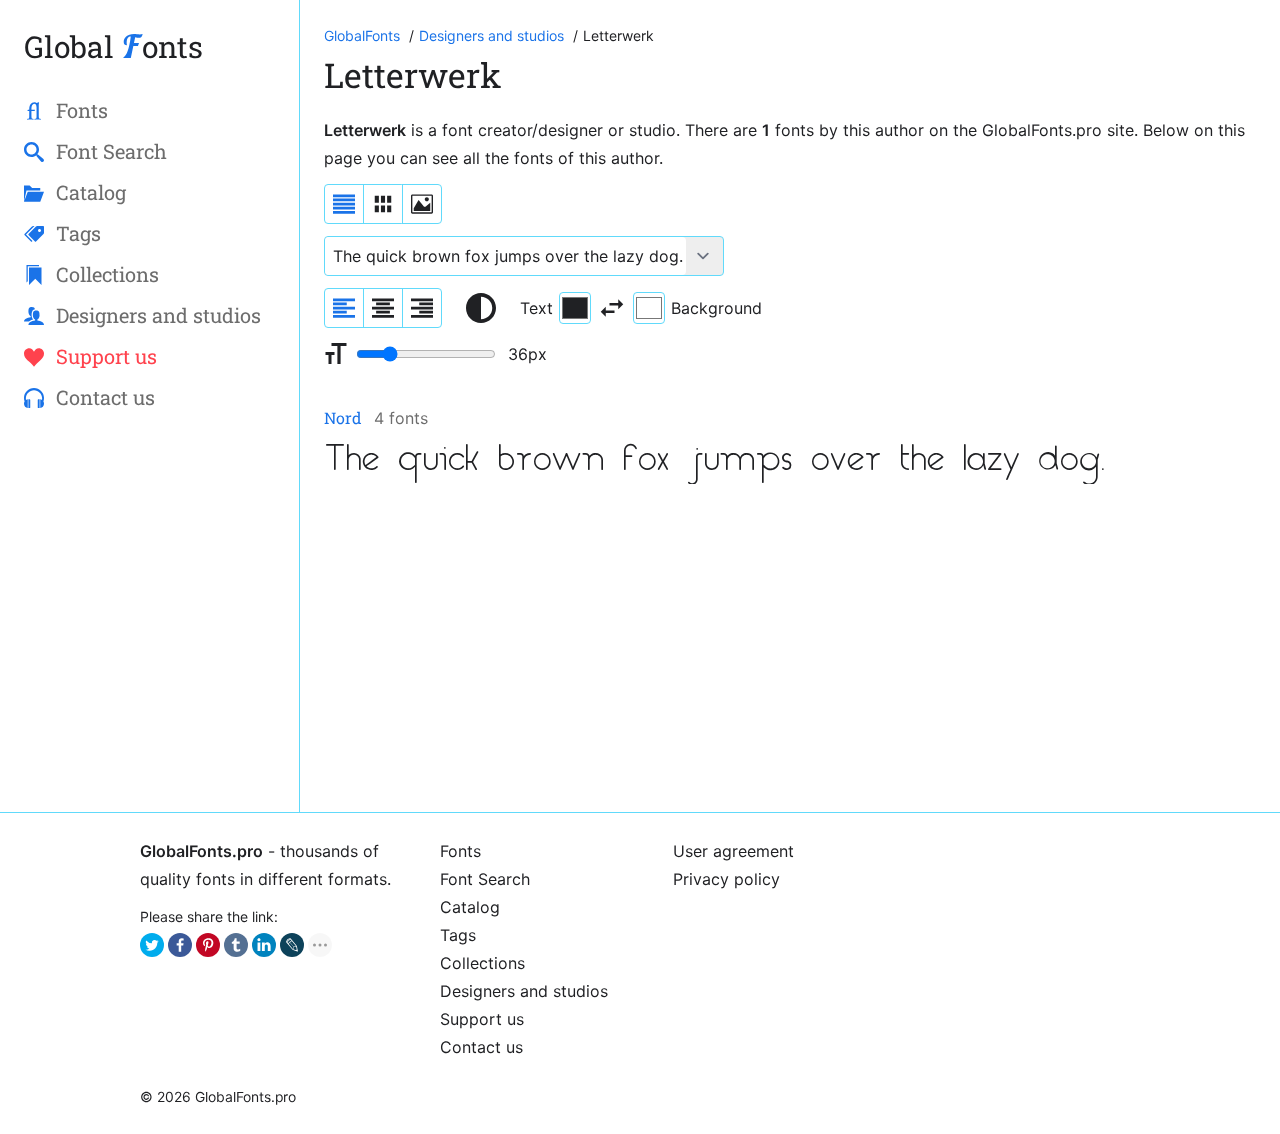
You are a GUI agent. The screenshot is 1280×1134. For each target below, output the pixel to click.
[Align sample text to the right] (422, 308)
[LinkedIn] (264, 945)
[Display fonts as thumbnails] (422, 204)
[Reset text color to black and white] (481, 308)
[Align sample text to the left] (344, 308)
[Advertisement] (790, 648)
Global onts (113, 46)
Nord (343, 417)
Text (536, 308)
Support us (482, 1019)
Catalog (470, 907)
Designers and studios (524, 991)
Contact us (481, 1047)
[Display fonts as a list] (344, 204)
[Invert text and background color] (612, 308)
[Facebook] (180, 945)
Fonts (460, 851)
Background (716, 308)
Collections (482, 963)
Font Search (485, 879)
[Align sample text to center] (383, 308)
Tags (458, 935)
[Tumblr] (236, 945)
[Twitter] (152, 945)
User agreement (733, 851)
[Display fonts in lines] (383, 204)
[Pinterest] (208, 945)
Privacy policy (726, 879)
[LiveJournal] (292, 945)
